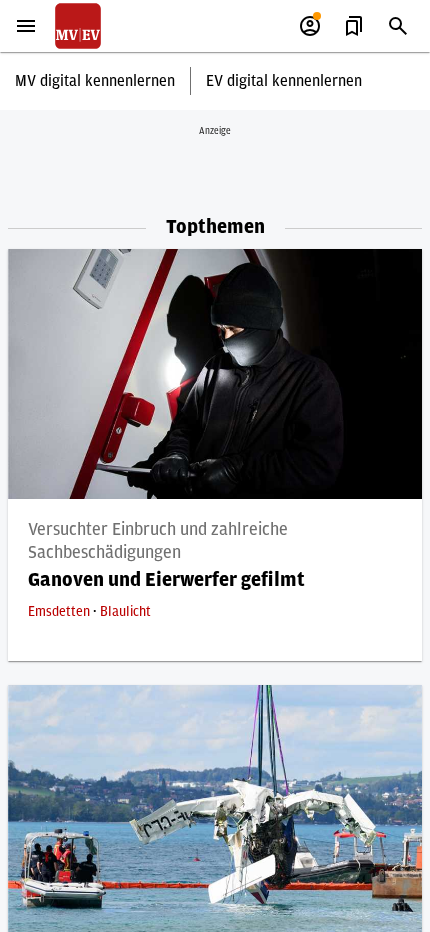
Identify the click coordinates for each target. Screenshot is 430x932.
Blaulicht (125, 612)
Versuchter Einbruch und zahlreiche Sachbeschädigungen (158, 541)
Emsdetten (60, 612)
